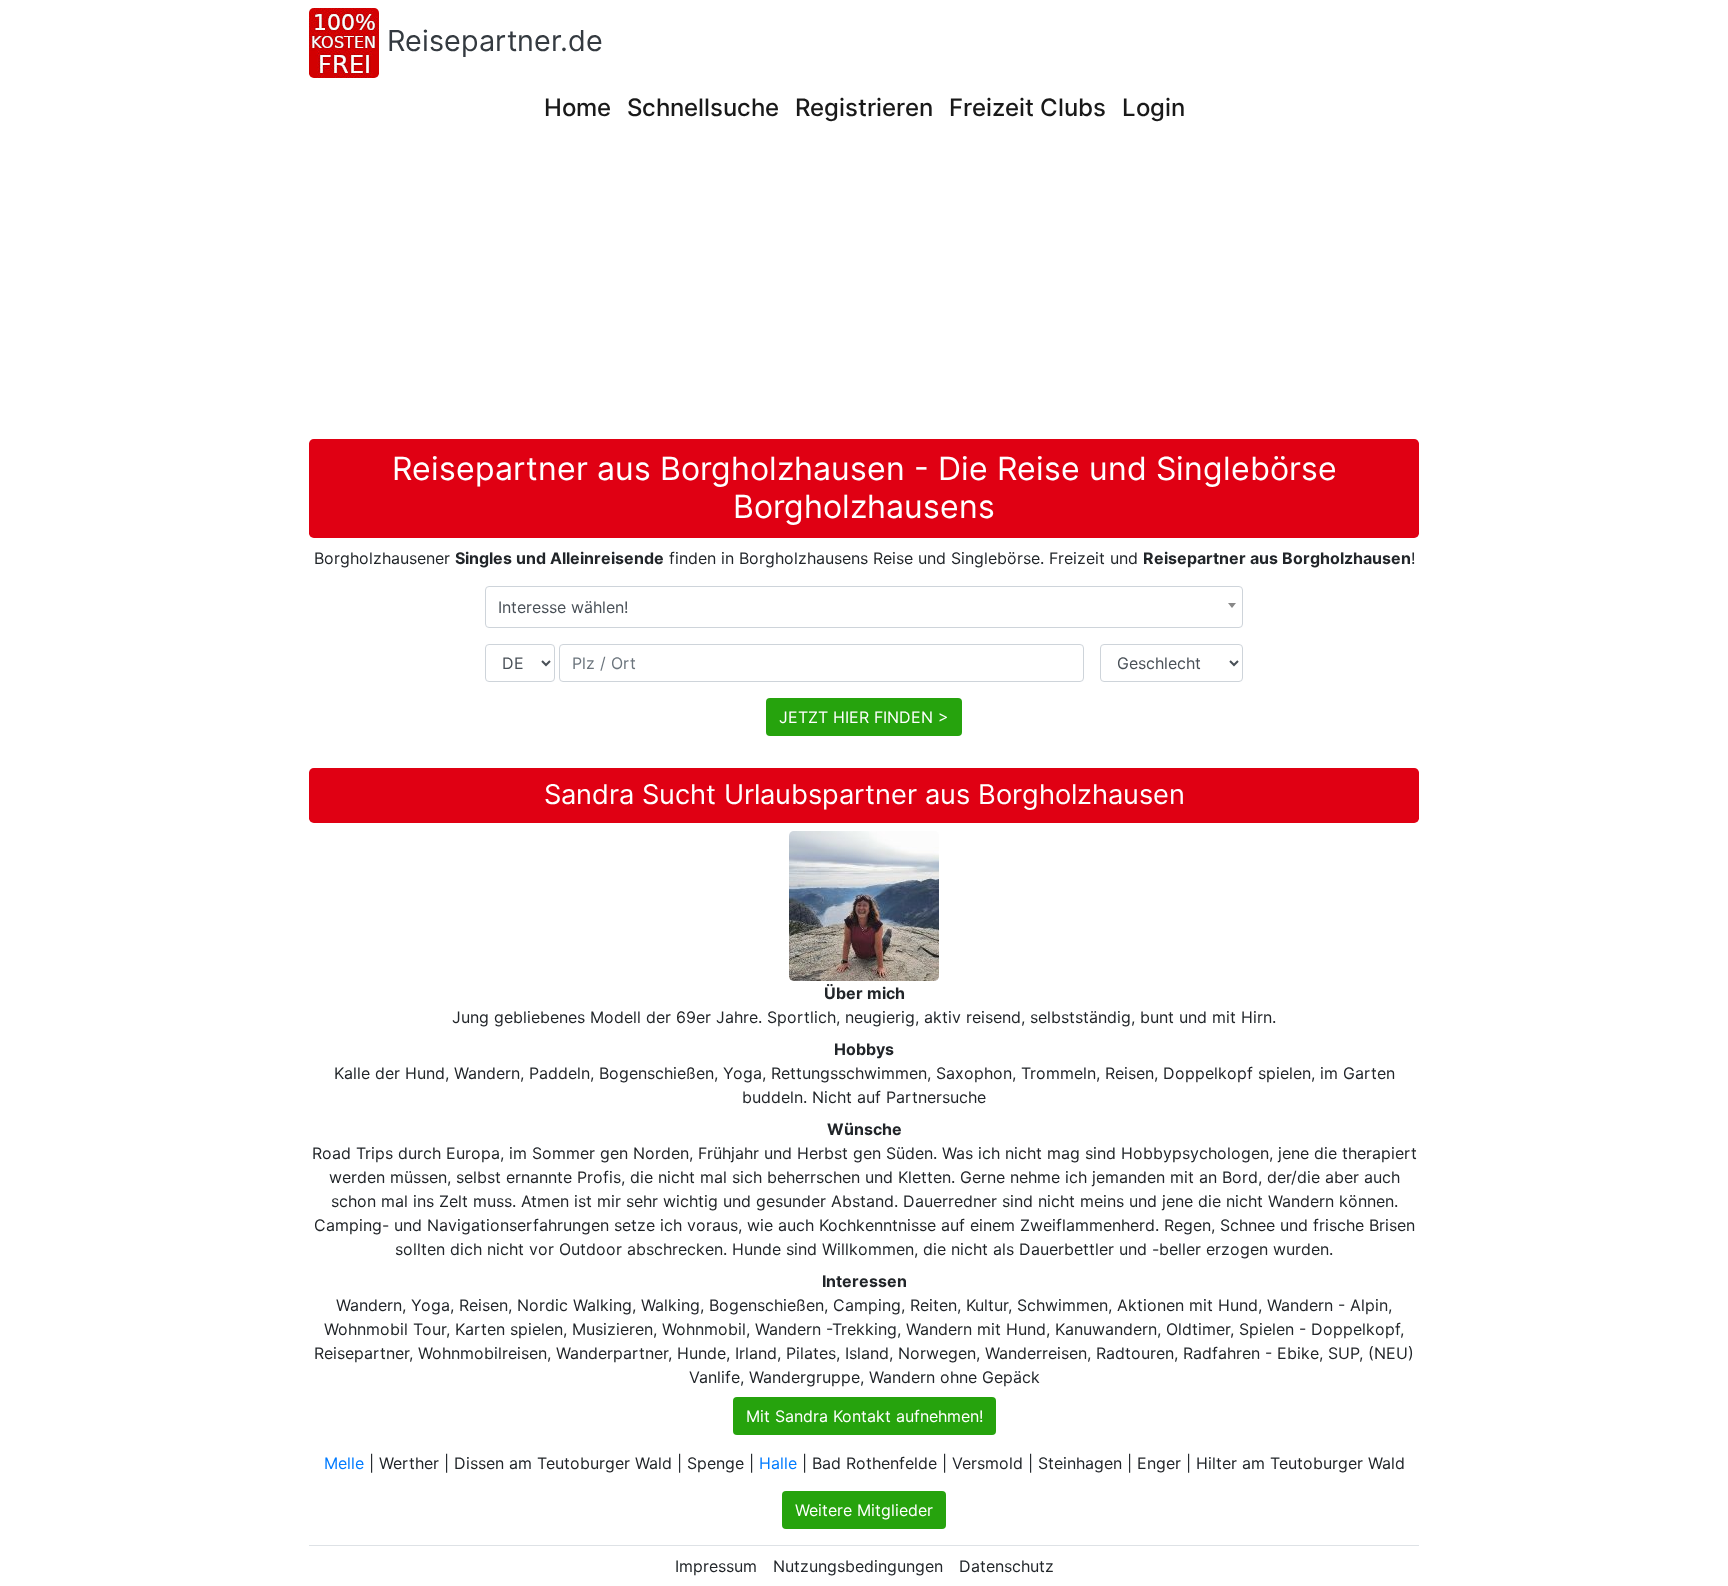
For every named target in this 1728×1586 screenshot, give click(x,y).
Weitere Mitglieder (864, 1510)
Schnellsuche (703, 107)
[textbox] (864, 607)
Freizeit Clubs (1027, 107)
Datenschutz (1006, 1566)
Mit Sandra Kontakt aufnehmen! (864, 1416)
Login (1153, 107)
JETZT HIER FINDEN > (864, 717)
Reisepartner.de (495, 40)
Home (577, 107)
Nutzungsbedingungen (858, 1566)
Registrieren (864, 107)
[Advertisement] (864, 289)
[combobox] (864, 607)
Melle (344, 1463)
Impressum (716, 1566)
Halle (778, 1463)
